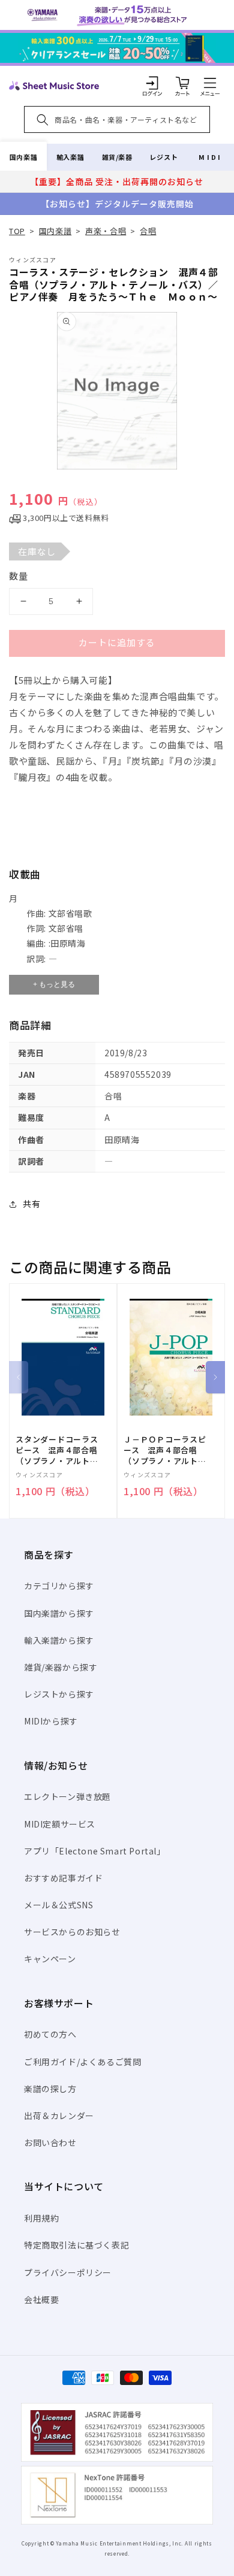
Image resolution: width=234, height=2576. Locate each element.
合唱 (148, 231)
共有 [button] (31, 1204)
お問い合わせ (50, 2142)
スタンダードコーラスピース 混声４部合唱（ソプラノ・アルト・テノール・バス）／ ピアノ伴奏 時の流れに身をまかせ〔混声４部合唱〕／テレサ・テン (57, 1451)
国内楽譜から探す (59, 1613)
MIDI (210, 157)
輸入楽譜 (70, 157)
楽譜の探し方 (50, 2089)
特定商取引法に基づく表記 (76, 2245)
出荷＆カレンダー (59, 2116)
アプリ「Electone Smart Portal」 (95, 1851)
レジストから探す (59, 1694)
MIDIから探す (51, 1721)
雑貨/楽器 (117, 157)
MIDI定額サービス (60, 1824)
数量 (19, 576)
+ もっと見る (54, 984)
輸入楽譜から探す (59, 1640)
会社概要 (41, 2299)
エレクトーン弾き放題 (67, 1796)
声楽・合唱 (106, 231)
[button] (210, 83)
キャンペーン (50, 1959)
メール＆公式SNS (58, 1905)
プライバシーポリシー (68, 2272)
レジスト (164, 157)
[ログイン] (152, 83)
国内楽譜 (23, 157)
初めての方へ (50, 2034)
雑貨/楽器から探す (61, 1667)
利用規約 (41, 2218)
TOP (17, 231)
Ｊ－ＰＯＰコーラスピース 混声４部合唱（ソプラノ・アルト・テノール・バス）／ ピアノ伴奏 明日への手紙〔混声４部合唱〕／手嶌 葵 (165, 1451)
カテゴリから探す (59, 1586)
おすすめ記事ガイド (63, 1878)
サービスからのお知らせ (72, 1932)
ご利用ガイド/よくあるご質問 (82, 2062)
